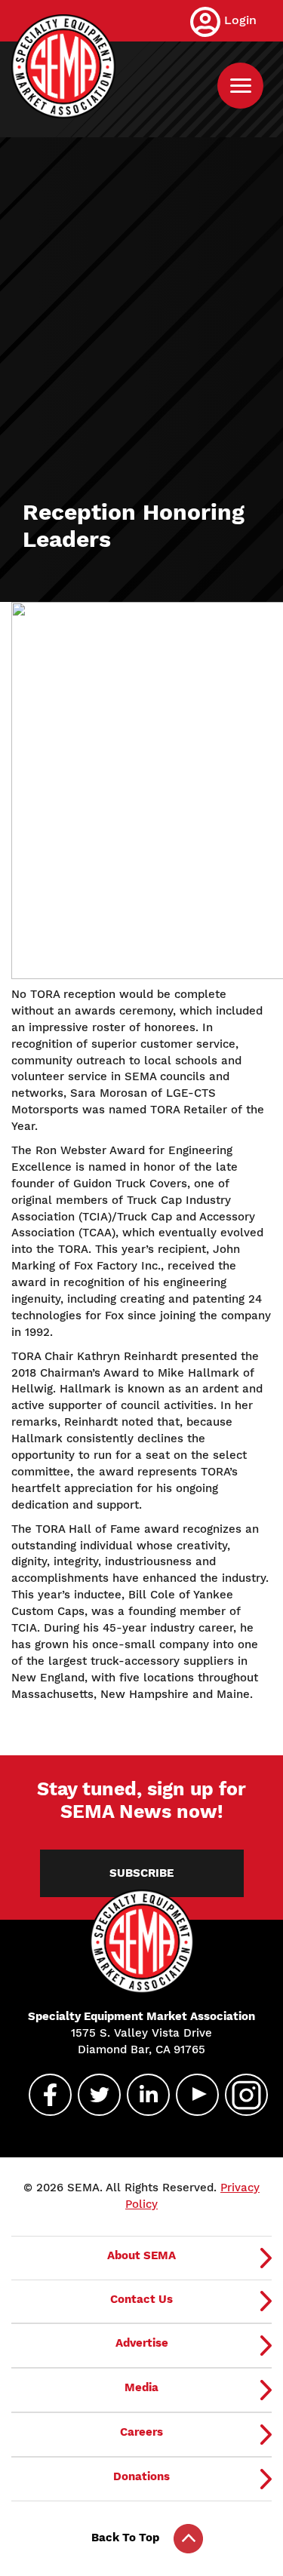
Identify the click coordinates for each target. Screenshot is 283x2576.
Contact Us (141, 2299)
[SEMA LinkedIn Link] (142, 2095)
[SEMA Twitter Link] (93, 2095)
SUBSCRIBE (141, 1873)
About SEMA (141, 2255)
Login (240, 20)
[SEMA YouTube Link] (191, 2095)
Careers (141, 2432)
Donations (141, 2476)
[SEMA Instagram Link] (240, 2095)
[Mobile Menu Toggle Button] (240, 86)
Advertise (142, 2343)
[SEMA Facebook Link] (44, 2095)
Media (141, 2387)
